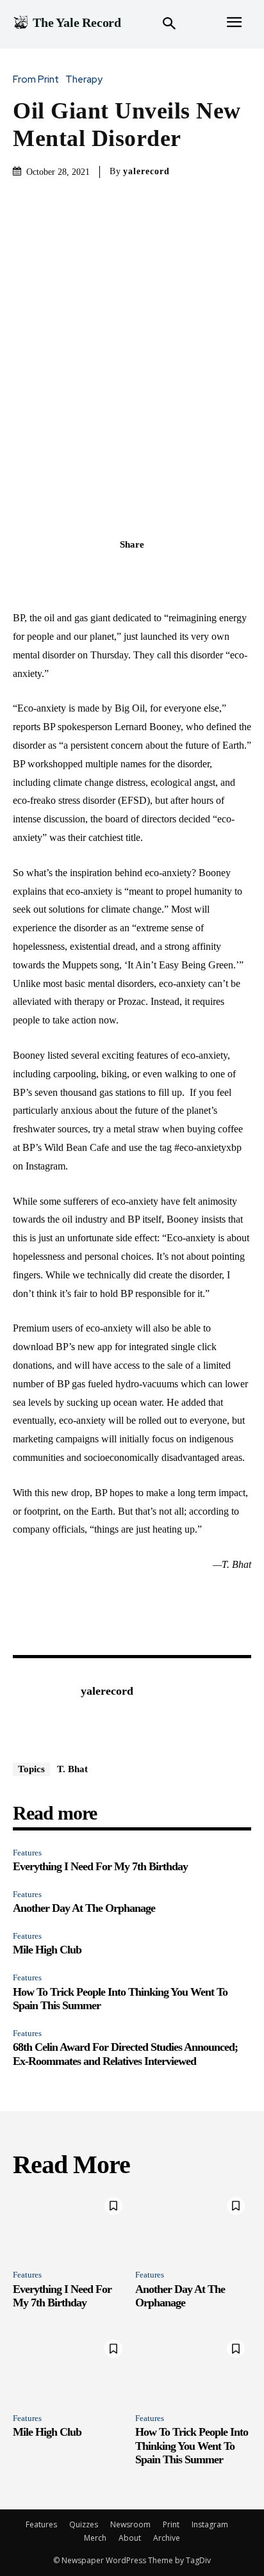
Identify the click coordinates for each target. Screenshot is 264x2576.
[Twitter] (117, 573)
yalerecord (146, 171)
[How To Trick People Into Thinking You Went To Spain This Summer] (193, 2368)
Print (171, 2524)
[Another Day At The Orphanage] (193, 2225)
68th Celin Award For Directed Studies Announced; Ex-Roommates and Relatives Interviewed (125, 2054)
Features (27, 1853)
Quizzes (84, 2524)
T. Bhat (72, 1769)
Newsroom (130, 2524)
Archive (167, 2538)
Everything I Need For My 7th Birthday (100, 1866)
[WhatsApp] (176, 573)
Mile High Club (47, 1950)
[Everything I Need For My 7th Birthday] (71, 2225)
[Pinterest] (147, 573)
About (130, 2538)
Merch (95, 2538)
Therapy (84, 80)
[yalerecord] (44, 1711)
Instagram (210, 2524)
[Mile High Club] (71, 2368)
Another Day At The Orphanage (84, 1908)
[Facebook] (88, 573)
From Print (36, 80)
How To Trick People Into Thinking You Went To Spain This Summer (192, 2446)
